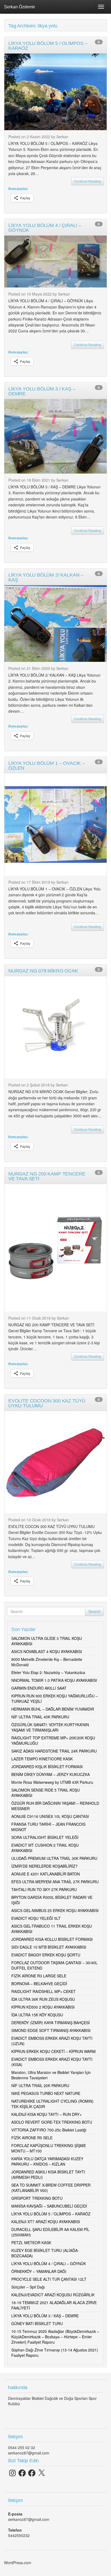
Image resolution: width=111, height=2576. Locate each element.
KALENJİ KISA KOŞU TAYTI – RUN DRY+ (46, 2114)
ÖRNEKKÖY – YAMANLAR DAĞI (39, 2271)
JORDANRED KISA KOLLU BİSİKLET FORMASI (52, 1939)
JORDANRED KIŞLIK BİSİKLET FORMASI (47, 1767)
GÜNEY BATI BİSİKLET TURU (37, 2323)
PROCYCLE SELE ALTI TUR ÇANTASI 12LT (49, 2279)
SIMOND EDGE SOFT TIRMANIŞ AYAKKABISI (51, 2030)
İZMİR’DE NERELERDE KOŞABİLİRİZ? (44, 1866)
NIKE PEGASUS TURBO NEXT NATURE (46, 2093)
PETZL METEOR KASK (31, 2243)
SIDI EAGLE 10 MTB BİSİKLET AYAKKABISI (49, 1947)
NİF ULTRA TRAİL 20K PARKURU (40, 2085)
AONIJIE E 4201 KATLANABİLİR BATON (46, 1874)
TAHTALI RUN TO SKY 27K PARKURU (44, 1889)
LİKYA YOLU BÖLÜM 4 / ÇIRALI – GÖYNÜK (49, 2264)
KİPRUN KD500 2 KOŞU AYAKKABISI (43, 2007)
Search (94, 1611)
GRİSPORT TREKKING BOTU (37, 2198)
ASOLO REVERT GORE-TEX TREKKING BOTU (52, 2122)
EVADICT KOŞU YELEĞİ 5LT (36, 1918)
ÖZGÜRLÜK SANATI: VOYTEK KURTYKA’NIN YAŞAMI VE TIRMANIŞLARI (50, 1727)
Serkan (62, 137)
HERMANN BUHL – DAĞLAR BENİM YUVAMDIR (53, 1709)
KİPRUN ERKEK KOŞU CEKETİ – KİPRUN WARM (53, 2051)
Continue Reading (88, 181)
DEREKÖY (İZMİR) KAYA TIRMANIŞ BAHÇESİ (51, 2023)
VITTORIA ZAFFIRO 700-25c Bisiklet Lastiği (49, 2130)
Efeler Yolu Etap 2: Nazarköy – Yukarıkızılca (48, 1672)
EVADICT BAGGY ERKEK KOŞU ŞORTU (46, 1955)
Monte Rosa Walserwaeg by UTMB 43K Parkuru (52, 1782)
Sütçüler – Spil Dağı (28, 2287)
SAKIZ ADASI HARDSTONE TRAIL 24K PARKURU (54, 1751)
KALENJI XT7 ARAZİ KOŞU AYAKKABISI (46, 2222)
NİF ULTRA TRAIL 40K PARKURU (40, 1717)
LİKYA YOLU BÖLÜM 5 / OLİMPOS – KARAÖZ (51, 2214)
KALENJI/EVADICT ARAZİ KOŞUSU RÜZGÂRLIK (53, 2295)
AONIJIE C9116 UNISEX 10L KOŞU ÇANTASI (50, 1816)
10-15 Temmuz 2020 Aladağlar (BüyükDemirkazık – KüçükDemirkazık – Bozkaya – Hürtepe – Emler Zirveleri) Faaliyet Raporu (55, 2337)
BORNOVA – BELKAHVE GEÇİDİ (39, 1984)
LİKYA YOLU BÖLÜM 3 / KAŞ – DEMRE (45, 2316)
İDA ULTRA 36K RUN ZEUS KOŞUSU (43, 1999)
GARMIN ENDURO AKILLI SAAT (39, 1688)
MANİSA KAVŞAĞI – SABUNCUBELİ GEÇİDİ (49, 2206)
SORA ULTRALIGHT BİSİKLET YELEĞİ (45, 1837)
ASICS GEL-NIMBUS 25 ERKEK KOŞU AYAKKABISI (55, 1910)
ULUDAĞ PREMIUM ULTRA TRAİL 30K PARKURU (54, 1858)
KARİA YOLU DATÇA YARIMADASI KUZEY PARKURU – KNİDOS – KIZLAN (47, 2161)
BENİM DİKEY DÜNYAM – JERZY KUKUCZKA (51, 1774)
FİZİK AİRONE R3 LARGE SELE (39, 1976)
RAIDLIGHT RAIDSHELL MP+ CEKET (44, 1991)
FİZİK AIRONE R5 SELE (32, 2138)
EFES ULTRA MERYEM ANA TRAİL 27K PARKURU (55, 1882)
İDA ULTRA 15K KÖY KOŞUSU (37, 2015)
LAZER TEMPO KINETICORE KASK (42, 1759)
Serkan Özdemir (20, 7)
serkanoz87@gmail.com (29, 2453)
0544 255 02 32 (22, 2447)
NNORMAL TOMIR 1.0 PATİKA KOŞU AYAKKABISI (54, 1680)
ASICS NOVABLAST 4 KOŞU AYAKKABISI (47, 1651)
